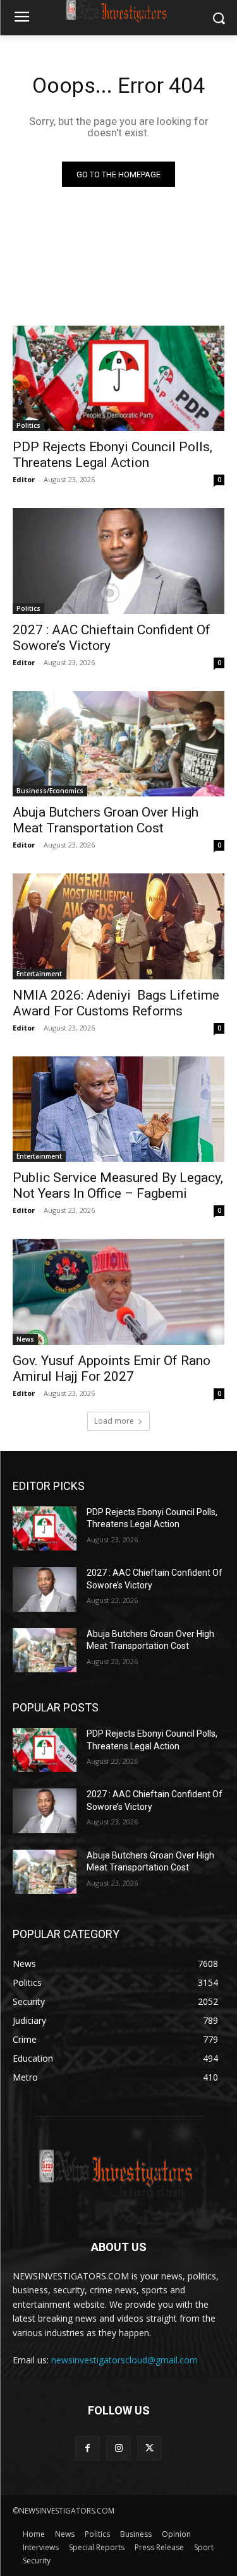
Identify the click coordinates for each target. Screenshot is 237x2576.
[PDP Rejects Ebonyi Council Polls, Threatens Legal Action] (118, 379)
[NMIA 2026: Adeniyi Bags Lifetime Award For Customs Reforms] (118, 926)
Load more (114, 1421)
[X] (149, 2448)
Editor (24, 479)
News (25, 1339)
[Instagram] (118, 2448)
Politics (28, 425)
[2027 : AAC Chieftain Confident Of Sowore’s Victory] (118, 561)
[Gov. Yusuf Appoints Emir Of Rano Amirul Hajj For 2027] (118, 1292)
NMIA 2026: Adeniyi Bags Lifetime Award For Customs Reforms (116, 1003)
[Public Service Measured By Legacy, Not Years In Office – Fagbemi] (118, 1109)
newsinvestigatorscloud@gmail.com (125, 2360)
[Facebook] (88, 2448)
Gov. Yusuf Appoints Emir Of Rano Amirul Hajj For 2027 (112, 1368)
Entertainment (39, 974)
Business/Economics (50, 791)
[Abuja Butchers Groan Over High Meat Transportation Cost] (118, 744)
